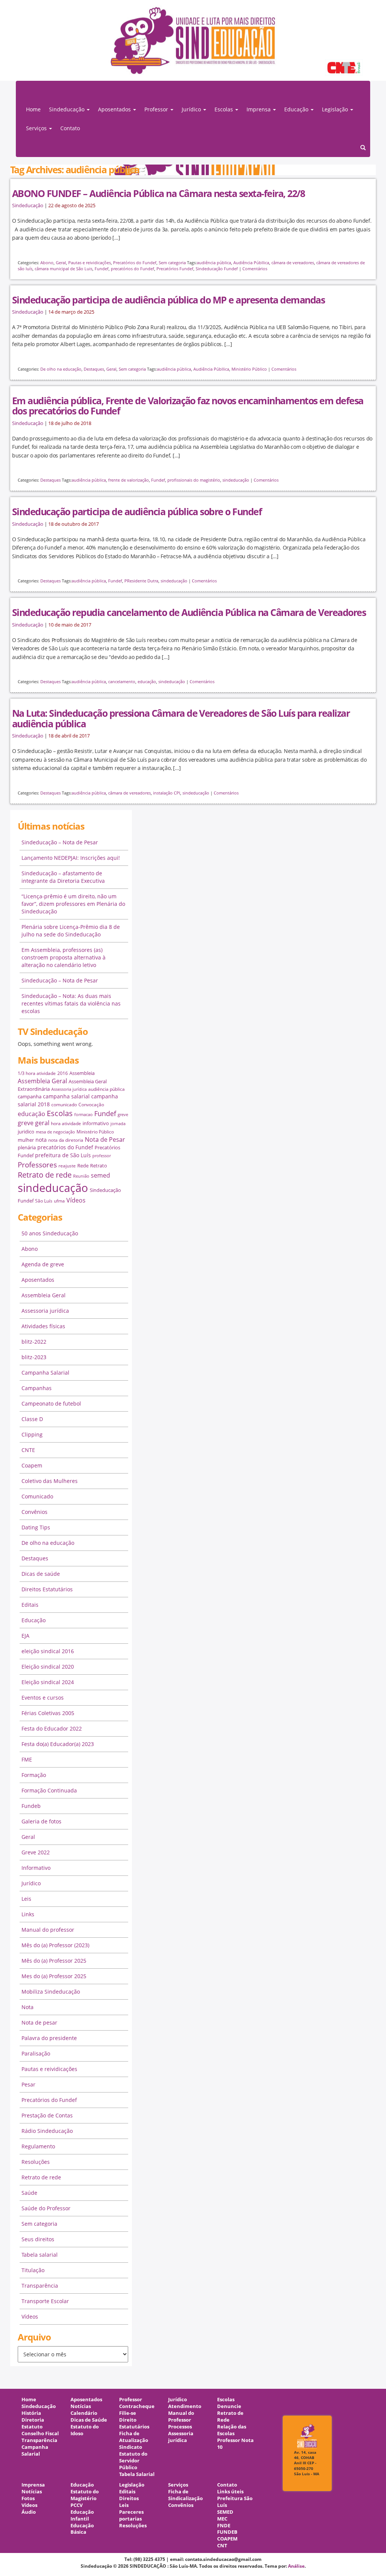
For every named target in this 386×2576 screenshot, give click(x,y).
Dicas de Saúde (89, 2420)
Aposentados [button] (115, 109)
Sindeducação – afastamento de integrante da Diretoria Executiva (63, 877)
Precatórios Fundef (175, 269)
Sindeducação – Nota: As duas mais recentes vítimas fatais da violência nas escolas (71, 1003)
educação (147, 681)
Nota (28, 2007)
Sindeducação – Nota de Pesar (60, 842)
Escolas (60, 1113)
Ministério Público (249, 369)
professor (102, 1156)
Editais (30, 1605)
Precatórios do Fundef (135, 263)
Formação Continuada (49, 1790)
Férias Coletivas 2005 (48, 1713)
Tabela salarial (40, 2255)
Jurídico (31, 1883)
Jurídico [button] (192, 109)
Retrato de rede (45, 1175)
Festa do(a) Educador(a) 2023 (58, 1744)
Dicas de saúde (41, 1574)
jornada (118, 1124)
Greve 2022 (36, 1852)
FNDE (224, 2526)
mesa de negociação (55, 1132)
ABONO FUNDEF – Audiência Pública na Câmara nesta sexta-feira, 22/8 (158, 193)
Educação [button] (297, 109)
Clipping (32, 1434)
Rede (83, 1166)
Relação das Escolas (232, 2430)
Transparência (40, 2286)
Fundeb (31, 1806)
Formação (34, 1775)
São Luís (44, 1201)
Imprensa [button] (259, 109)
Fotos (28, 2498)
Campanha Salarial (45, 1373)
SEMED (225, 2512)
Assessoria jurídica (69, 1089)
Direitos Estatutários (47, 1589)
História (31, 2413)
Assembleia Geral (42, 1081)
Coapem (32, 1465)
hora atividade (66, 1123)
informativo (96, 1123)
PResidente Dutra (141, 581)
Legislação (132, 2485)
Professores (37, 1165)
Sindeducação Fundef (217, 269)
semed (100, 1175)
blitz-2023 (34, 1357)
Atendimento (185, 2406)
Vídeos (76, 1200)
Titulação (33, 2270)
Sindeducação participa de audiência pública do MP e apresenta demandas (168, 300)
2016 (63, 1073)
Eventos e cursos (43, 1698)
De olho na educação (61, 369)
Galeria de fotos (41, 1821)
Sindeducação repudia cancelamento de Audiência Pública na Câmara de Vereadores (189, 612)
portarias (130, 2519)
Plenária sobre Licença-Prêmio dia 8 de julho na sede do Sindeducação (71, 931)
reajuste (67, 1166)
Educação (34, 1620)
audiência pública (214, 263)
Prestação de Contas (47, 2115)
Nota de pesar (39, 2022)
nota (41, 1140)
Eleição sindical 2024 (48, 1682)
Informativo (36, 1868)
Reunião (81, 1176)
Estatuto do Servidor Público (133, 2461)
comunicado (64, 1105)
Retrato (99, 1166)
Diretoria (33, 2420)
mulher (26, 1140)
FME (27, 1759)
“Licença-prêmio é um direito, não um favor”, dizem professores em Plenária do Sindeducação (73, 904)
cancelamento (122, 681)
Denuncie (229, 2406)
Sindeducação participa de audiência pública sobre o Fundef (137, 511)
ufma (59, 1201)
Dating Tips (36, 1527)
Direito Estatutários (134, 2423)
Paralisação (36, 2053)
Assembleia (82, 1073)
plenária (27, 1147)
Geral (61, 263)
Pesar (28, 2084)
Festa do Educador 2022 (52, 1728)
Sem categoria (172, 263)
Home (33, 109)
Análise (296, 2566)
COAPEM (227, 2539)
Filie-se (128, 2413)
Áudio (29, 2512)
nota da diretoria (66, 1140)
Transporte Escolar (45, 2301)
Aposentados (38, 1280)
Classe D (32, 1419)
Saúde (29, 2193)
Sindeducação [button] (67, 109)
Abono (47, 263)
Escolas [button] (224, 109)
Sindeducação (28, 206)
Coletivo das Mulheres (50, 1481)
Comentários (255, 269)
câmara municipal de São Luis (64, 269)
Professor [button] (157, 109)
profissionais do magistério (194, 480)
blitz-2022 (34, 1342)
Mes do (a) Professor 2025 (54, 1976)
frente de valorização (129, 480)
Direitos (129, 2498)
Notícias (81, 2406)
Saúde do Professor (46, 2208)
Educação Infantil (82, 2515)
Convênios (34, 1512)
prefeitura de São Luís (63, 1155)
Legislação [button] (336, 109)
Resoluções (36, 2162)
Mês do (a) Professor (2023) (55, 1945)
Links (28, 1914)
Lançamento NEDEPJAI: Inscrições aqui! (71, 858)
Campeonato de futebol (51, 1403)
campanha (30, 1096)
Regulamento (38, 2146)
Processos (180, 2427)
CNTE (28, 1450)
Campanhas (37, 1388)
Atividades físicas (43, 1326)
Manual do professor (48, 1930)
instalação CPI (167, 793)
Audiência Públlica (251, 263)
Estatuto (32, 2427)
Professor (131, 2400)
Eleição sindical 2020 (48, 1667)
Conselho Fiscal (40, 2434)
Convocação (91, 1105)
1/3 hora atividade (37, 1073)
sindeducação (193, 44)
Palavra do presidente (49, 2038)
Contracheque (137, 2406)
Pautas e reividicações (90, 263)
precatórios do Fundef (132, 269)
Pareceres (131, 2512)
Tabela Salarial (137, 2474)
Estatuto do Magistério (85, 2495)
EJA (25, 1636)
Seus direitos (38, 2239)
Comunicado (37, 1496)
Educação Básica (82, 2529)
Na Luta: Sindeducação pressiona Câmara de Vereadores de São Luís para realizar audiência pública (181, 718)
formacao (83, 1115)
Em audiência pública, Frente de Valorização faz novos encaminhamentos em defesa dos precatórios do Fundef (188, 406)
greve (123, 1115)
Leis (26, 1899)
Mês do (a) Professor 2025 (54, 1961)
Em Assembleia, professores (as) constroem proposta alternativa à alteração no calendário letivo (64, 957)
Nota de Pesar (105, 1139)
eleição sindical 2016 (48, 1651)
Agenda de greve (43, 1264)
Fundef (102, 269)
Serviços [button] (37, 128)
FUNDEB (227, 2532)
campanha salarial (66, 1096)
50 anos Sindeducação (50, 1233)
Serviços (178, 2485)
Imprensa (33, 2485)
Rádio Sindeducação (47, 2131)
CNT (222, 2546)
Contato (70, 128)
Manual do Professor (181, 2417)
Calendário (84, 2413)
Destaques (94, 369)
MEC (222, 2519)
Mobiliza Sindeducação (51, 1992)
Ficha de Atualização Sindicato (134, 2440)
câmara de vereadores (293, 263)
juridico (26, 1132)
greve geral (34, 1123)
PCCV (77, 2505)
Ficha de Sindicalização (185, 2495)
